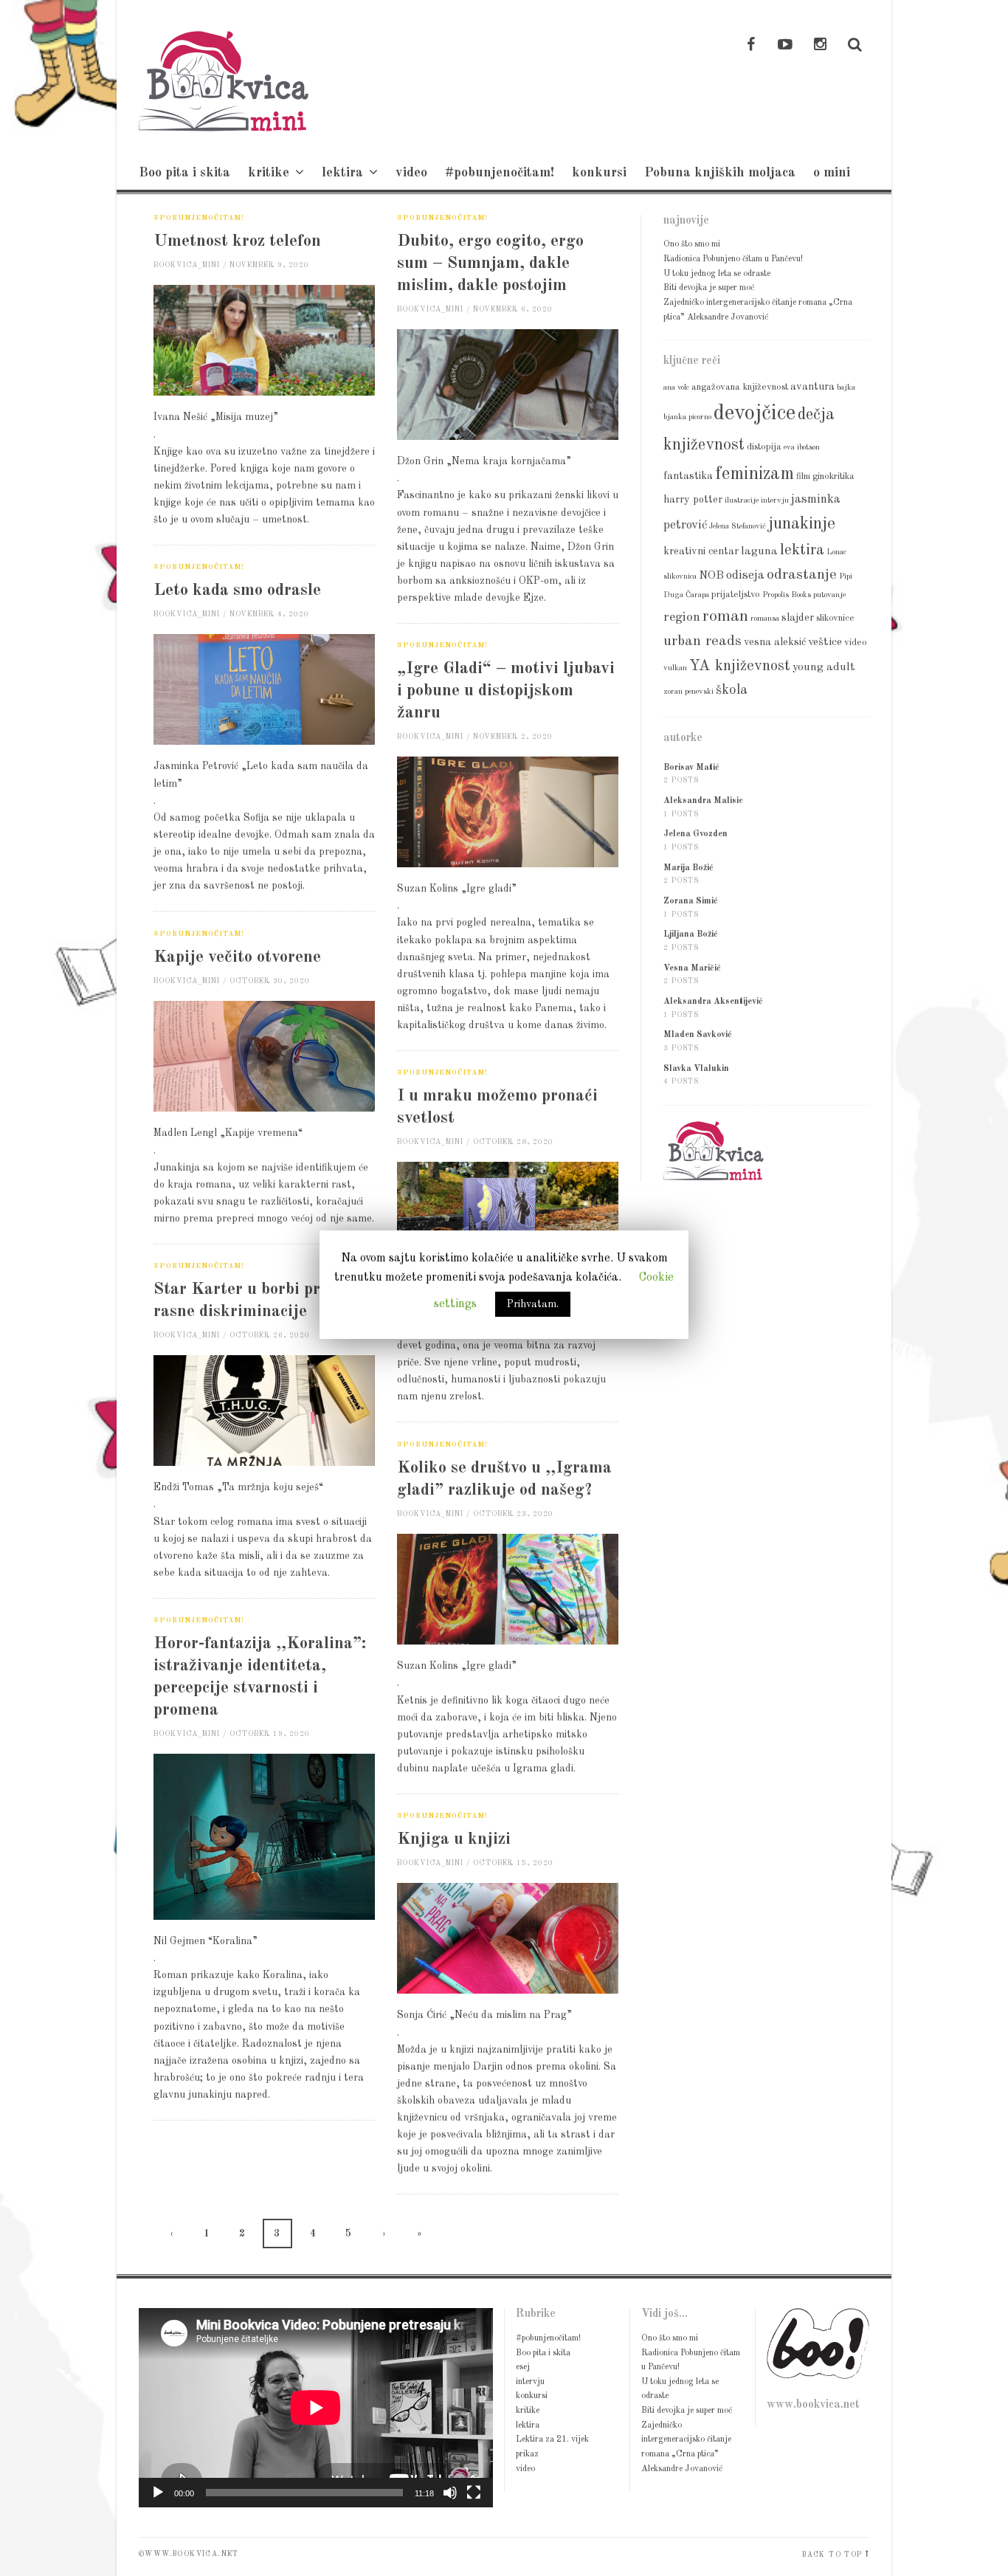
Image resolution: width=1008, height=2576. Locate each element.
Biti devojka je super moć (709, 288)
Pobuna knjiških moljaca (720, 173)
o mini (832, 173)
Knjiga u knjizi (454, 1839)
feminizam (755, 474)
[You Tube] (785, 46)
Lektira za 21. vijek (552, 2439)
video (411, 173)
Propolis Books (787, 595)
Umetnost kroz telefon (237, 241)
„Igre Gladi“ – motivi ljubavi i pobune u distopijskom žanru (506, 691)
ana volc (676, 388)
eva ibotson (802, 448)
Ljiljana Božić (691, 934)
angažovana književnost (740, 387)
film (803, 476)
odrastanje (802, 575)
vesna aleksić (775, 642)
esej (523, 2367)
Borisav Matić (691, 768)
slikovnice (835, 618)
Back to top (832, 2555)
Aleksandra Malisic (703, 801)
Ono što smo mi (692, 244)
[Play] (158, 2493)
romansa (765, 619)
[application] (316, 2408)
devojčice (755, 414)
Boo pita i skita (184, 173)
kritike (269, 173)
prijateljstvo (736, 595)
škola (732, 690)
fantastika (688, 476)
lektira (342, 173)
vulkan (675, 668)
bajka (846, 388)
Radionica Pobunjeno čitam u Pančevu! (733, 259)
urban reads (703, 641)
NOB (711, 576)
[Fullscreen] (474, 2493)
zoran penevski (688, 692)
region (682, 617)
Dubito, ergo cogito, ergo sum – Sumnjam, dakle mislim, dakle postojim (490, 263)
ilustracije (742, 501)
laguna (759, 551)
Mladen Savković (698, 1035)
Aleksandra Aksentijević (713, 1002)
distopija (764, 447)
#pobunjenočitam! (500, 173)
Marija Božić (688, 868)
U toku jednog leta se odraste (717, 274)
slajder (798, 618)
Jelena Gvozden (695, 834)
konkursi (599, 173)
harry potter (693, 500)
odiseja (745, 575)
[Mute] (450, 2493)
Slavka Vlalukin (696, 1069)
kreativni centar (701, 551)
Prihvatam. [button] (533, 1304)
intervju (775, 501)
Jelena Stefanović (738, 527)
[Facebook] (750, 46)
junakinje (802, 524)
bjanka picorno (687, 417)
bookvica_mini (187, 265)
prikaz (527, 2454)
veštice (825, 642)
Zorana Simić (691, 901)
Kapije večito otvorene (237, 957)
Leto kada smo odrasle (237, 590)
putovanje (829, 595)
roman (725, 616)
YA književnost (740, 666)
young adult (824, 667)
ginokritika (833, 476)
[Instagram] (820, 46)
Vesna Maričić (692, 968)
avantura (812, 387)
